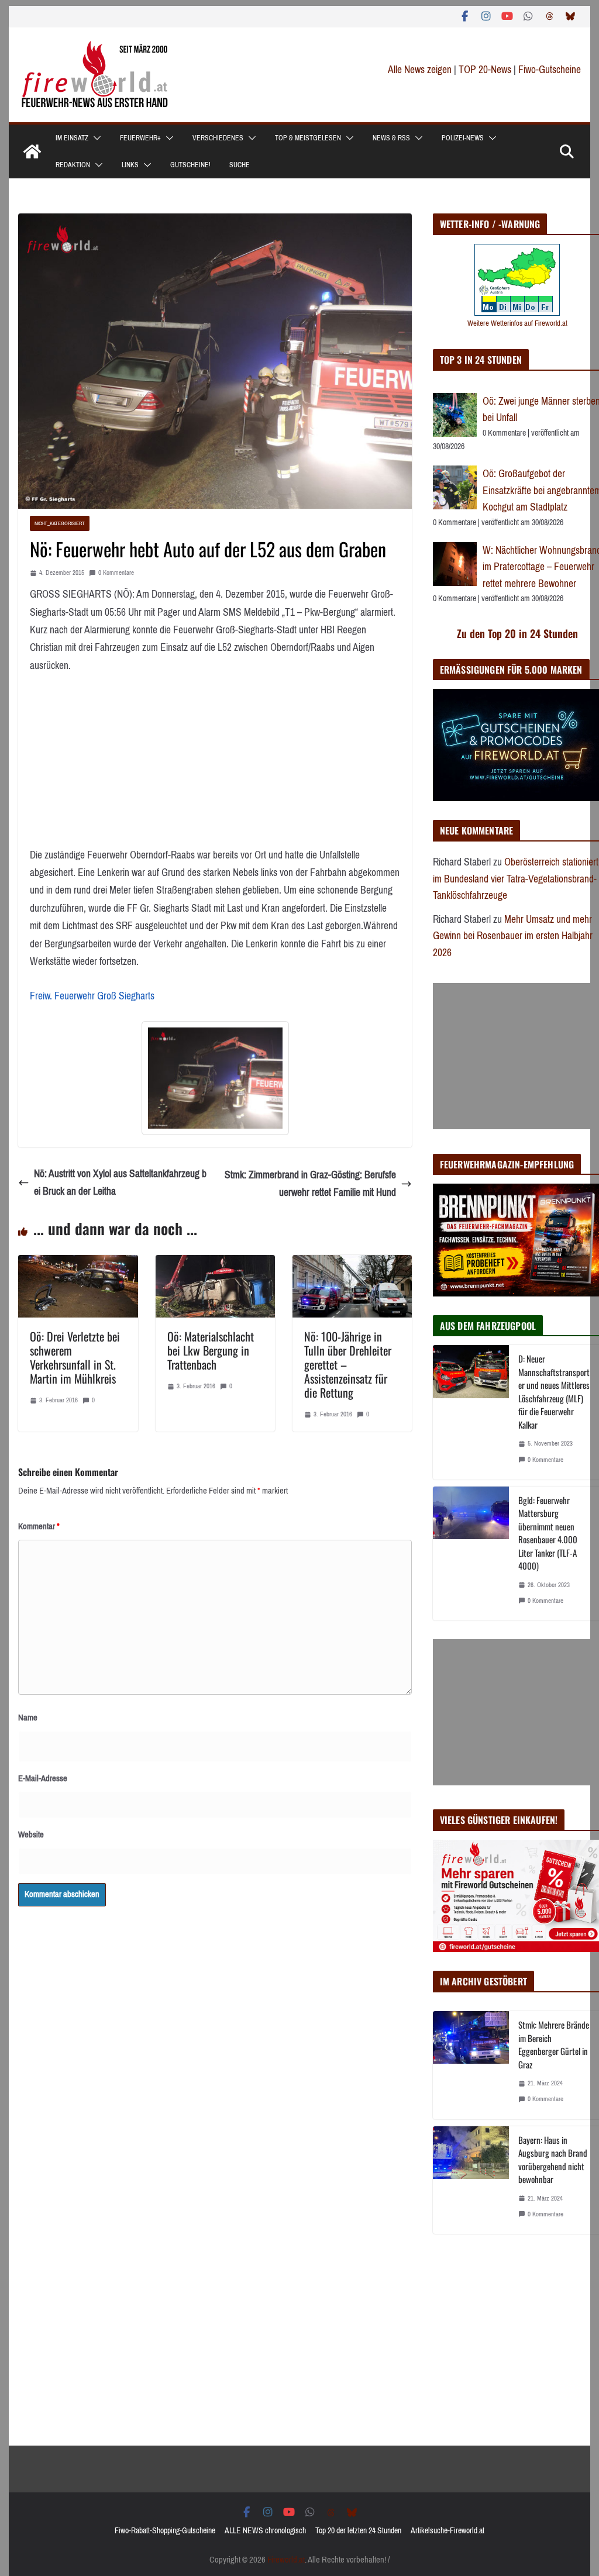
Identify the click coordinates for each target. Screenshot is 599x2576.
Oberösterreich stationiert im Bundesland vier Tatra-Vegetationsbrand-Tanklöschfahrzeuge (516, 879)
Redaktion (73, 165)
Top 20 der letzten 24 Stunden (358, 2531)
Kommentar (39, 1526)
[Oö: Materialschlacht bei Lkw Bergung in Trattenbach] (215, 1264)
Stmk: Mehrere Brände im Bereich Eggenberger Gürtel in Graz (554, 2044)
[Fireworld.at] (32, 151)
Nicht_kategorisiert (60, 523)
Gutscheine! (190, 165)
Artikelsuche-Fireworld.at (447, 2531)
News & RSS (391, 138)
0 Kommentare (116, 573)
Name (28, 1718)
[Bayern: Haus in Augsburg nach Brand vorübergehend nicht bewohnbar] (471, 2180)
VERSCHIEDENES (218, 138)
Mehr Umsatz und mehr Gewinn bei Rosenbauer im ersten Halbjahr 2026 (513, 936)
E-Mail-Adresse (43, 1778)
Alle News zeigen (420, 70)
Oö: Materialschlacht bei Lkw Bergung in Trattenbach (211, 1350)
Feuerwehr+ (140, 138)
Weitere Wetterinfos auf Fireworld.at (517, 323)
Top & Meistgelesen (308, 138)
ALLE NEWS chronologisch (265, 2531)
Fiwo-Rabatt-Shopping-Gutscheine (165, 2531)
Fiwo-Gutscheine (550, 70)
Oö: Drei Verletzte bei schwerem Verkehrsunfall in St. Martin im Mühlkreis (75, 1357)
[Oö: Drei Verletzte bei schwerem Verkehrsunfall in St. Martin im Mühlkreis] (78, 1264)
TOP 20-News (486, 70)
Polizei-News (463, 138)
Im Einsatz (72, 138)
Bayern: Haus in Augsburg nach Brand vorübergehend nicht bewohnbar (553, 2160)
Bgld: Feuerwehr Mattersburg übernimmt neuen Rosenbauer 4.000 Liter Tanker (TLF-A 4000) (548, 1533)
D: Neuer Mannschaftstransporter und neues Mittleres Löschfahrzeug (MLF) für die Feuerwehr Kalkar (554, 1392)
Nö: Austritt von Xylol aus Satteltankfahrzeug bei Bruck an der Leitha (120, 1183)
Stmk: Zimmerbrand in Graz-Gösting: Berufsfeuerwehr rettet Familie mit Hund (310, 1184)
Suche (240, 165)
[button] (95, 138)
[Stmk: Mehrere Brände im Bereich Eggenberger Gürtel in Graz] (471, 2065)
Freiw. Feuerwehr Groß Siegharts (92, 996)
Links (130, 165)
